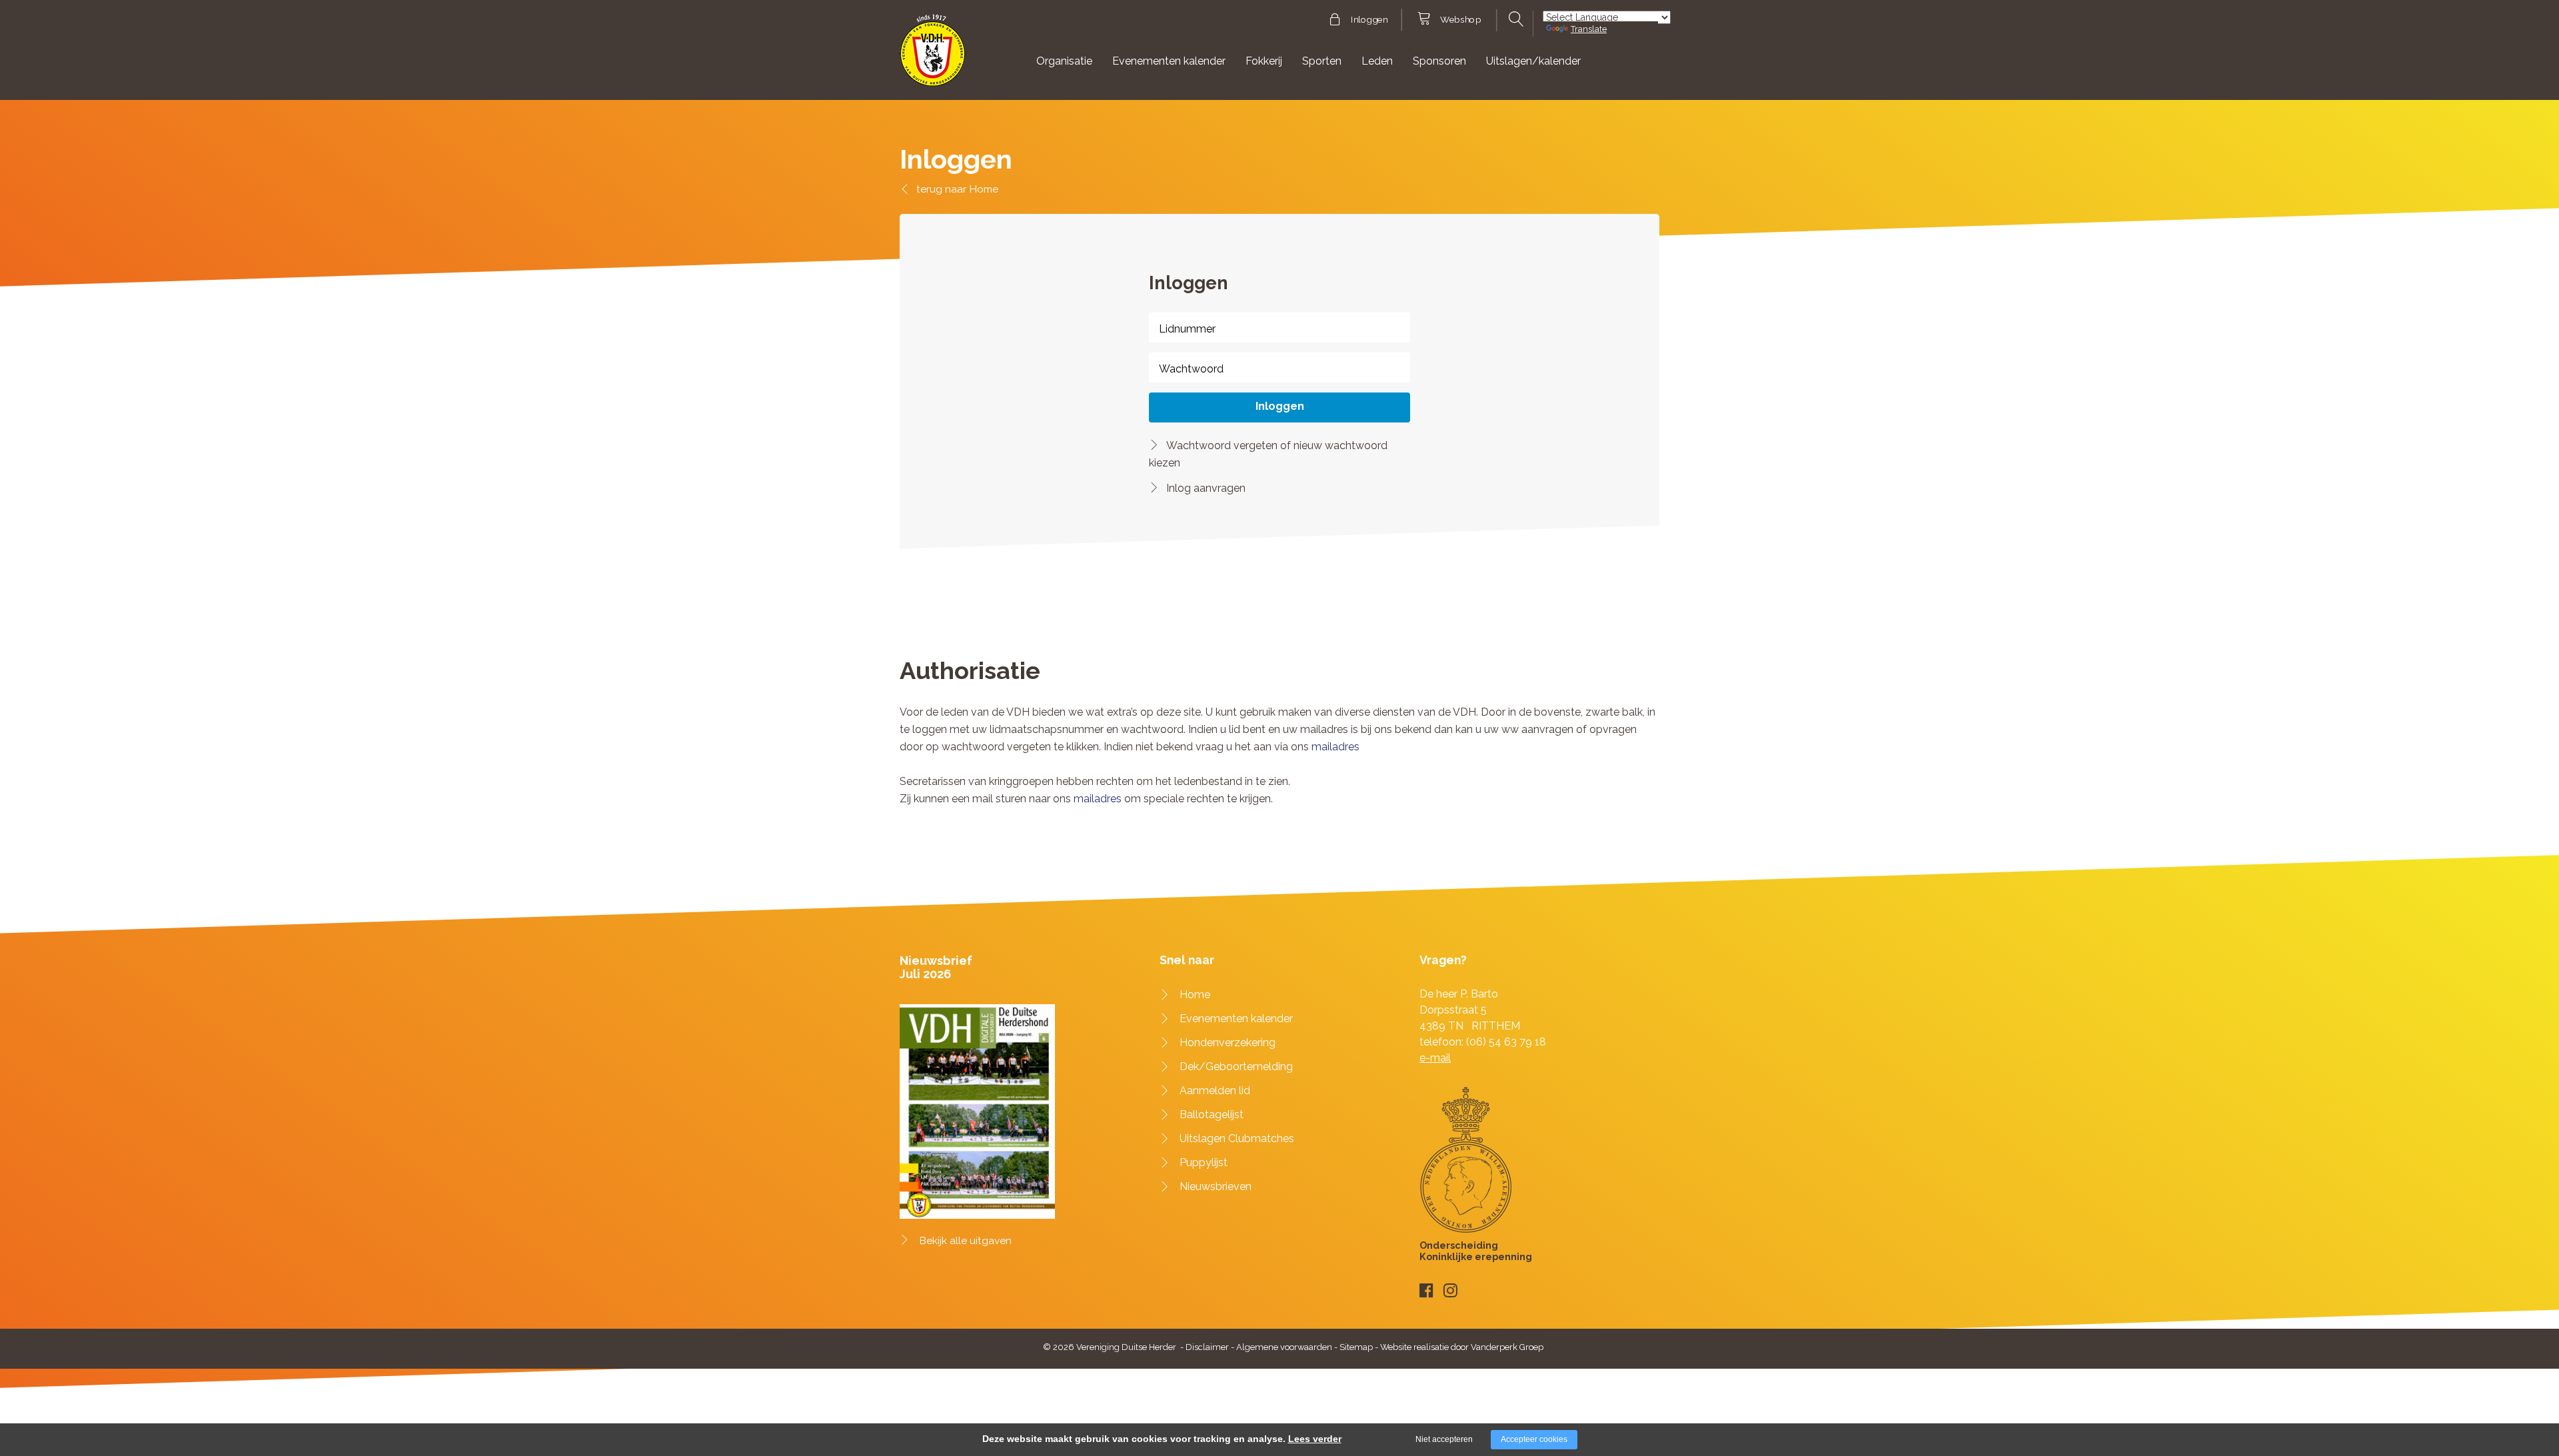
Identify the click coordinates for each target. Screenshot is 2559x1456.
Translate (1589, 29)
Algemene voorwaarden (1284, 1347)
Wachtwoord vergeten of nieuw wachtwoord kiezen (1268, 454)
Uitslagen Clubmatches (1237, 1138)
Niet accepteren (1444, 1439)
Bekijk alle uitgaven (966, 1241)
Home (984, 189)
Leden (1377, 61)
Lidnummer (1187, 329)
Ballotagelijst (1212, 1114)
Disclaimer (1207, 1347)
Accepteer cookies (1534, 1439)
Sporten (1322, 61)
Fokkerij (1264, 61)
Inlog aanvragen (1206, 488)
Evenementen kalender (1169, 61)
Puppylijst (1204, 1162)
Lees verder (1315, 1439)
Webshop (1460, 20)
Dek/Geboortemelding (1236, 1067)
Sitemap (1356, 1347)
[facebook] (1426, 1290)
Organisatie (1064, 61)
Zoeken (1514, 19)
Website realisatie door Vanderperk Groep (1462, 1347)
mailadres (1335, 747)
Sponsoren (1439, 61)
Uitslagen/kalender (1533, 61)
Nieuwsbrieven (1216, 1186)
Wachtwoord (1191, 369)
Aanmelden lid (1215, 1091)
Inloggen (1369, 20)
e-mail (1435, 1058)
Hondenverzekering (1228, 1043)
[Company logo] (933, 56)
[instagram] (1450, 1290)
